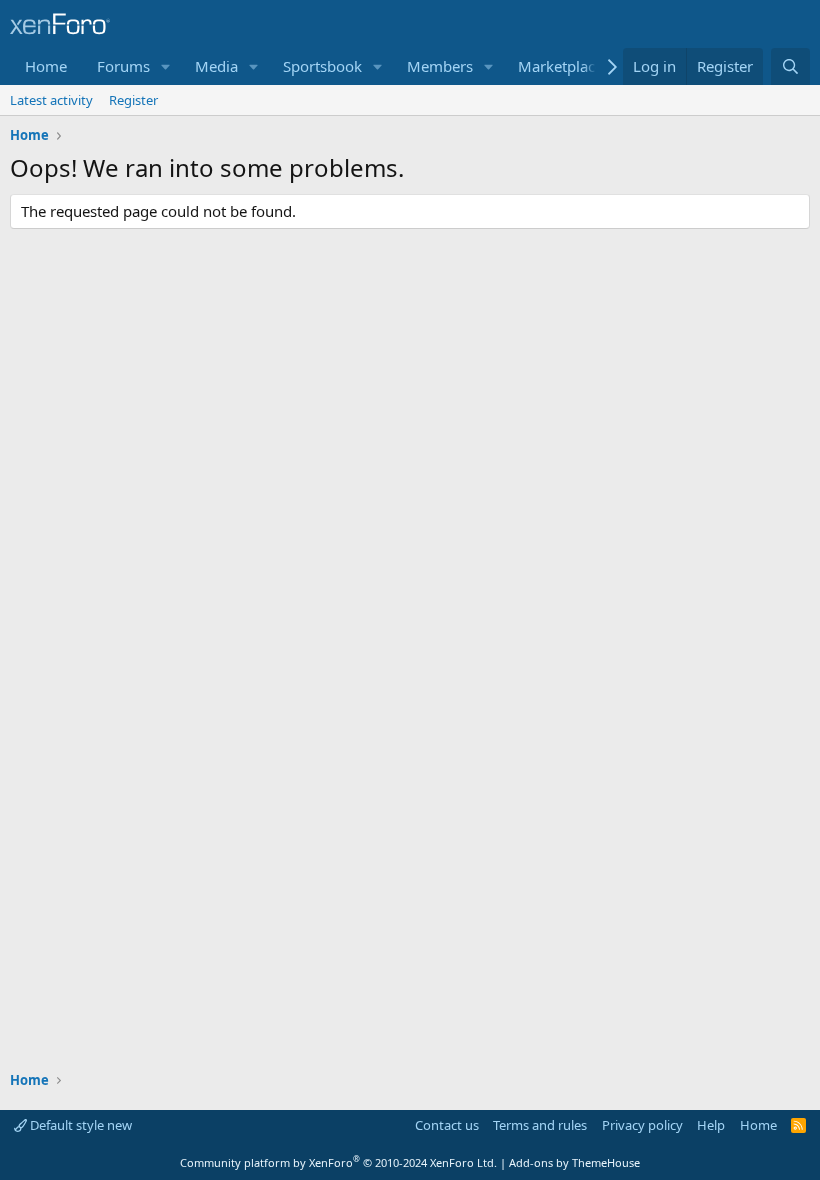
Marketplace (560, 66)
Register (133, 100)
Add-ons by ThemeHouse (574, 1162)
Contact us (447, 1125)
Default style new (79, 1125)
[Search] (790, 66)
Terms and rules (540, 1125)
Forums (123, 66)
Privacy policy (642, 1125)
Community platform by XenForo (338, 1162)
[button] (166, 66)
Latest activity (51, 100)
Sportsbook (322, 66)
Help (711, 1125)
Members (440, 66)
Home (46, 66)
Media (216, 66)
